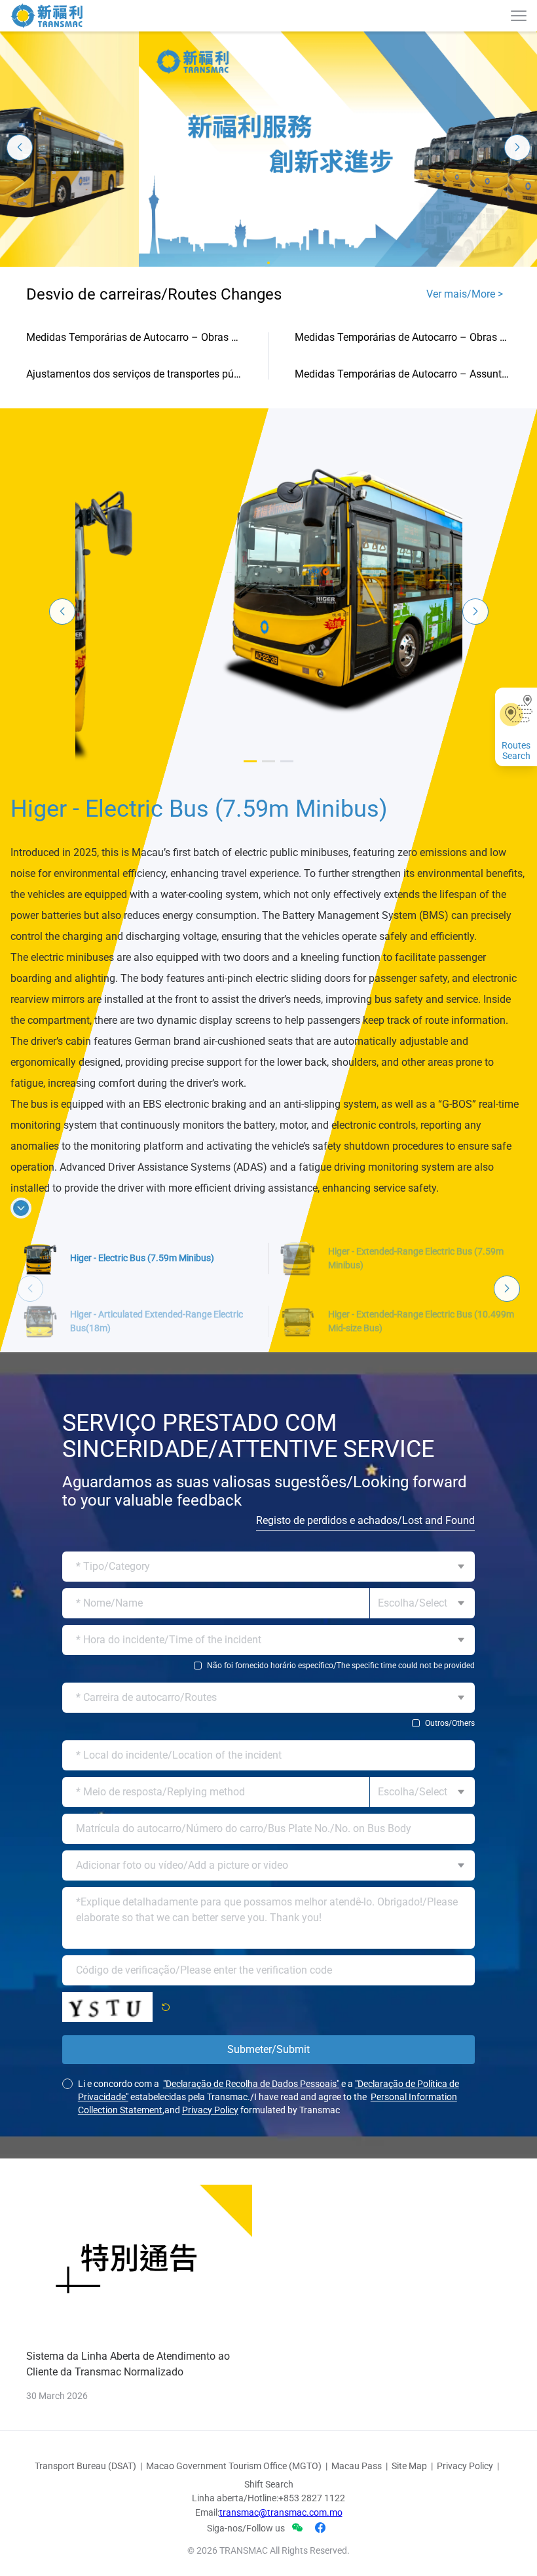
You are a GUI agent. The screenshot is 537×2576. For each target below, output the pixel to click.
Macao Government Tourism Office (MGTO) (234, 2410)
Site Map (409, 2410)
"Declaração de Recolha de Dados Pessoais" (251, 2027)
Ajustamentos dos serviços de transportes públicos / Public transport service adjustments (134, 374)
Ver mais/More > (465, 294)
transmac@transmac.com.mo (281, 2456)
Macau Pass (357, 2410)
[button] (268, 263)
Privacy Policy (210, 2054)
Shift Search (269, 2428)
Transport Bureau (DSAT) (85, 2410)
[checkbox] (268, 1609)
